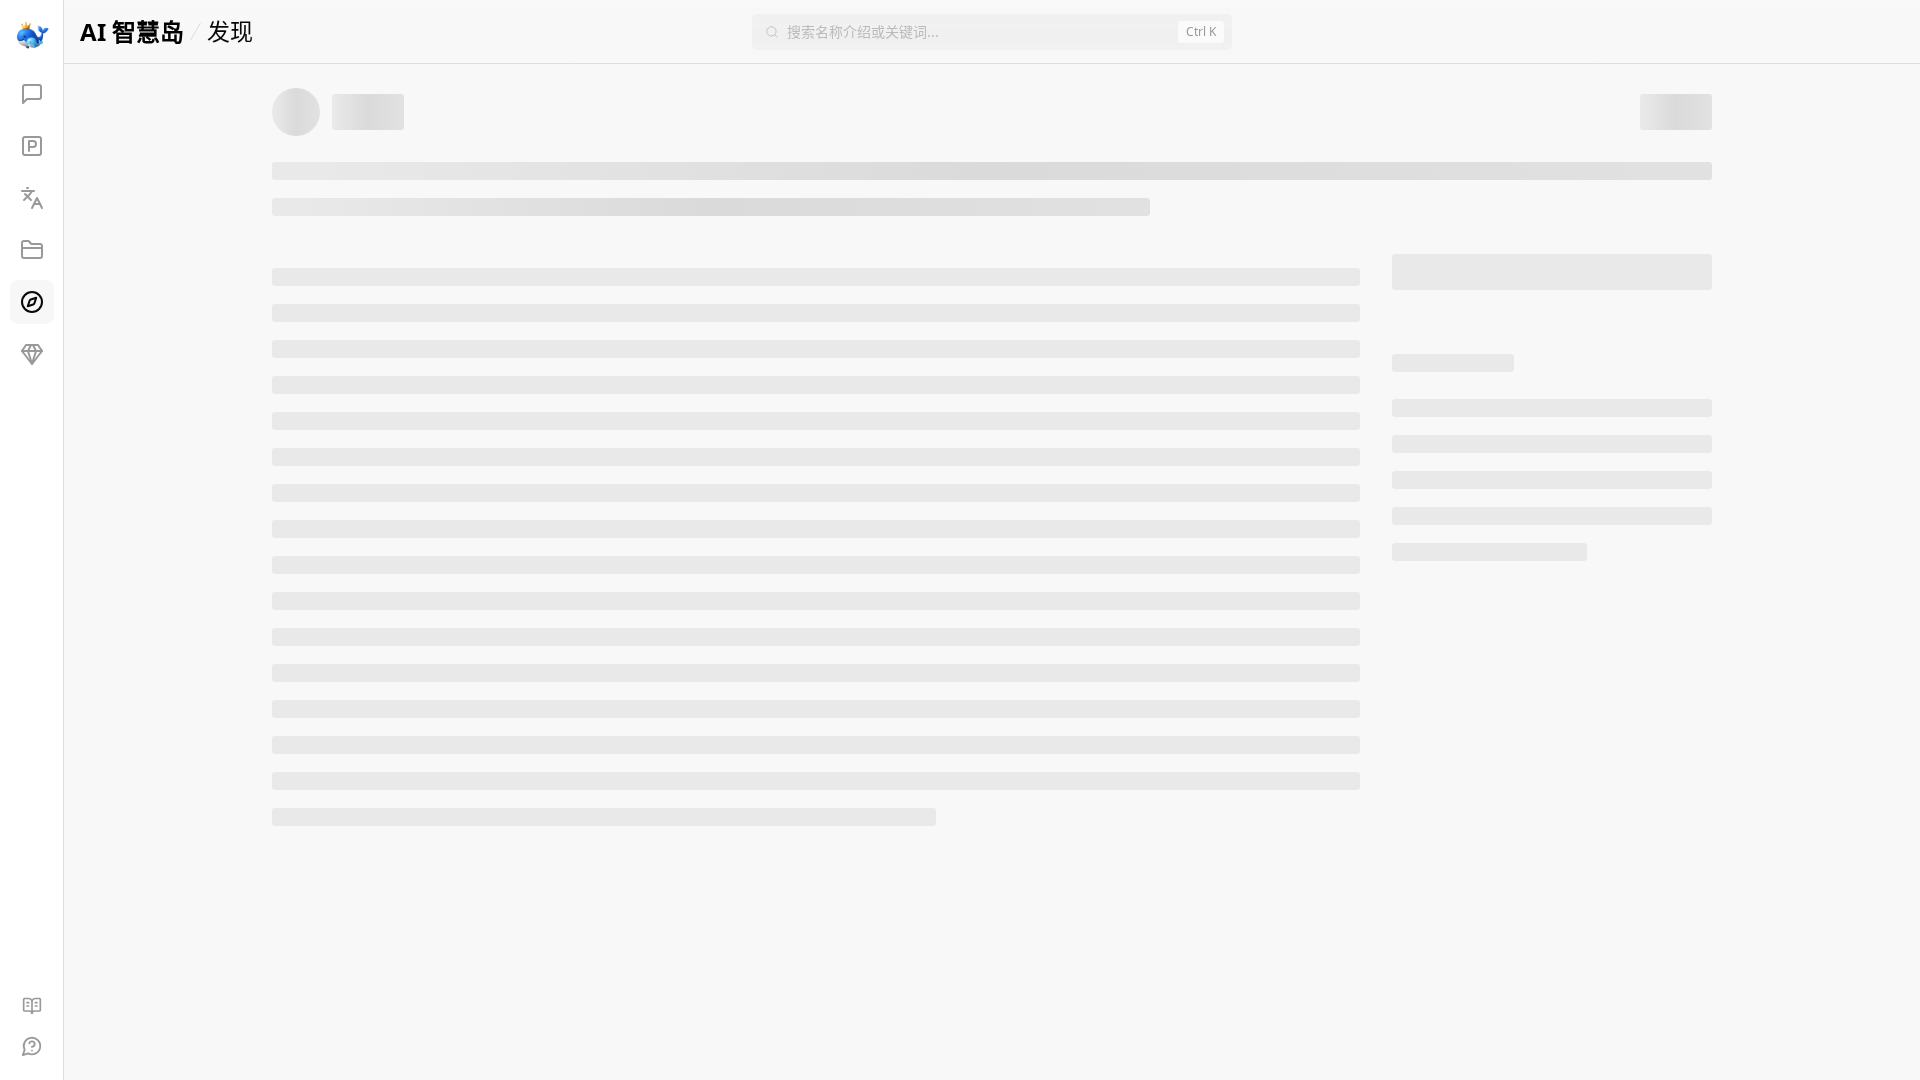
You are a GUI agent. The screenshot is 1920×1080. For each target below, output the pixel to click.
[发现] (32, 302)
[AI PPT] (32, 146)
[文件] (32, 250)
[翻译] (32, 198)
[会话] (32, 94)
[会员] (32, 354)
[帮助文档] (32, 1006)
